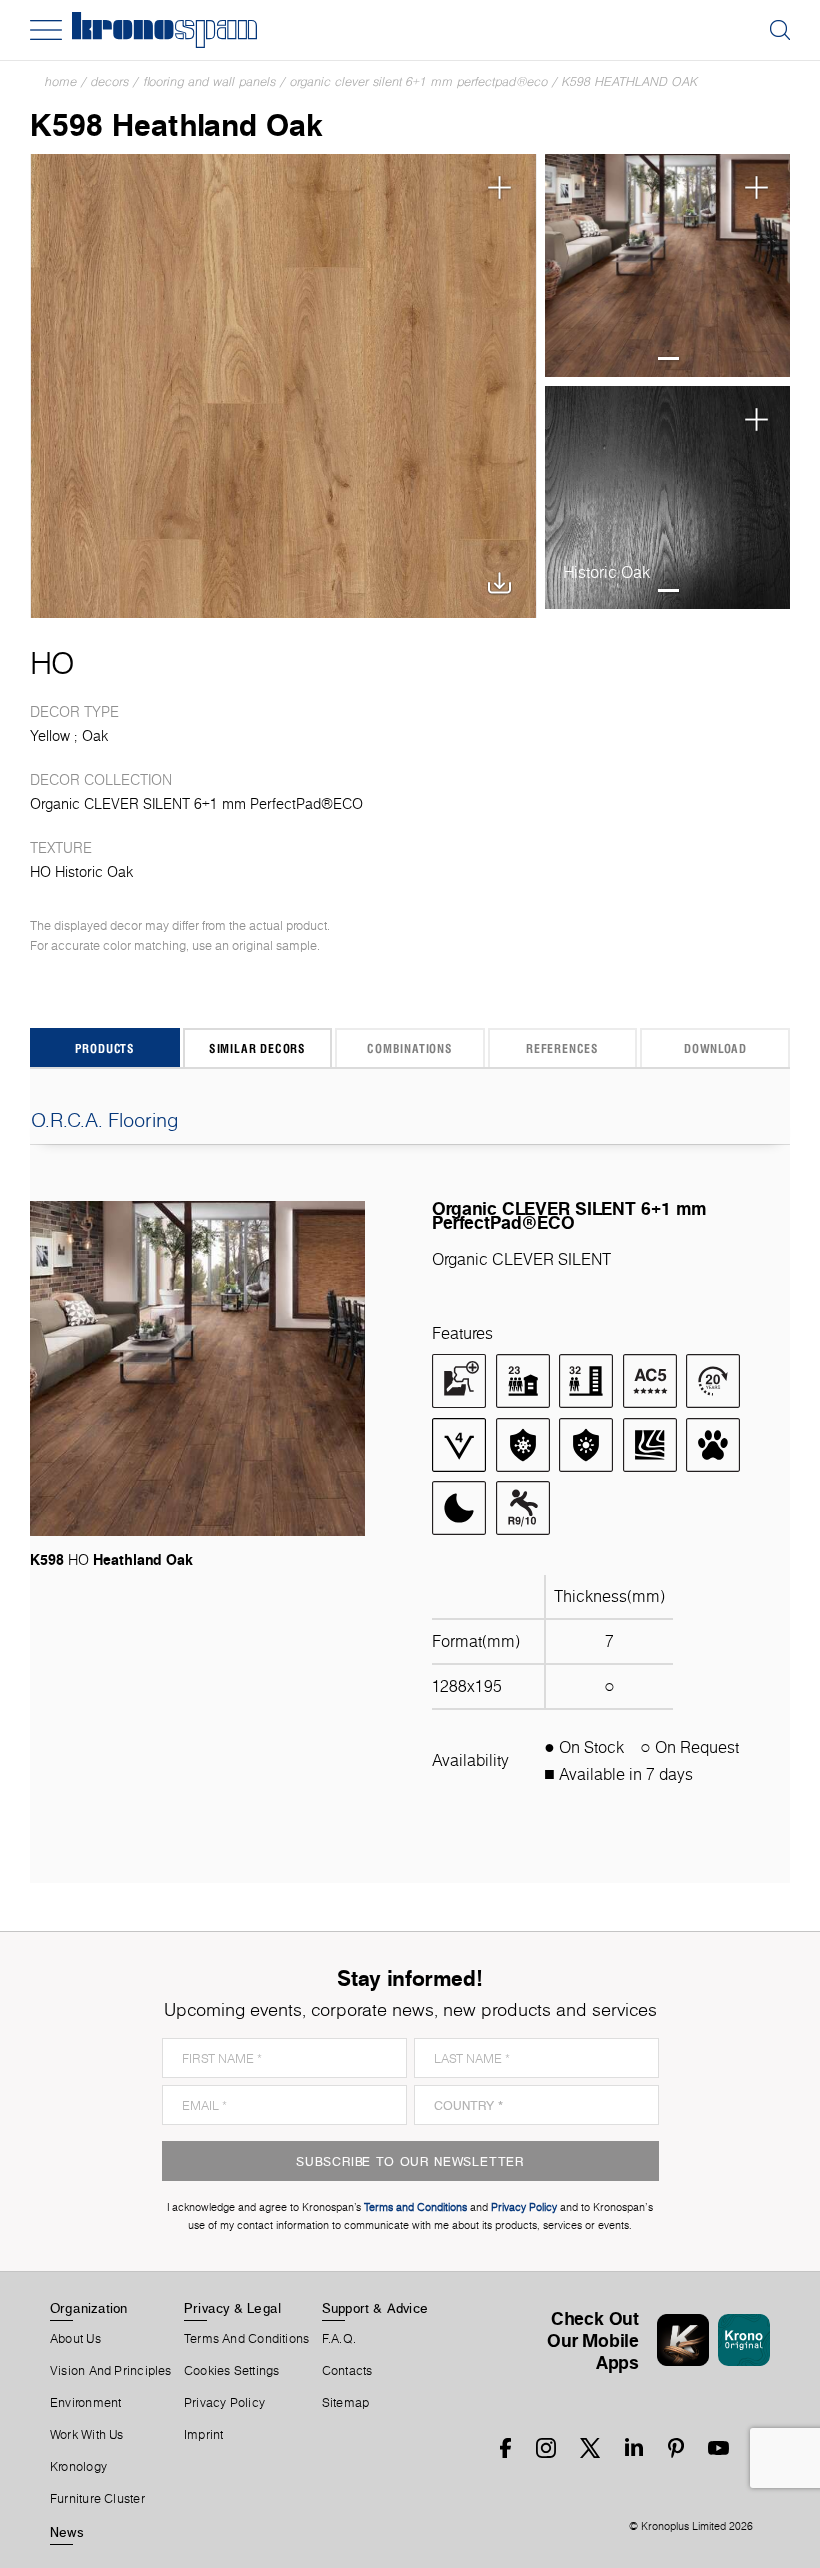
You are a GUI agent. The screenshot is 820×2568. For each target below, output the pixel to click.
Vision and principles (111, 2371)
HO (52, 663)
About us (75, 2339)
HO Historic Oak (81, 872)
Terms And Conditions (246, 2339)
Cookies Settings (232, 2371)
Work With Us (87, 2435)
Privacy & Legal (232, 2308)
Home (61, 81)
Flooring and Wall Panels (209, 81)
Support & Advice (375, 2308)
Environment (85, 2403)
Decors (110, 81)
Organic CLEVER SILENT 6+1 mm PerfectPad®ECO (419, 81)
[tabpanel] (667, 266)
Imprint (204, 2435)
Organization (89, 2308)
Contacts (347, 2371)
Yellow (50, 736)
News (67, 2532)
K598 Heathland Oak (630, 81)
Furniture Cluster (97, 2499)
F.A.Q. (339, 2339)
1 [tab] (668, 358)
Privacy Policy (224, 2403)
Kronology (78, 2467)
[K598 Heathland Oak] (283, 386)
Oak (95, 736)
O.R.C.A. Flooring (105, 1120)
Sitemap (346, 2403)
